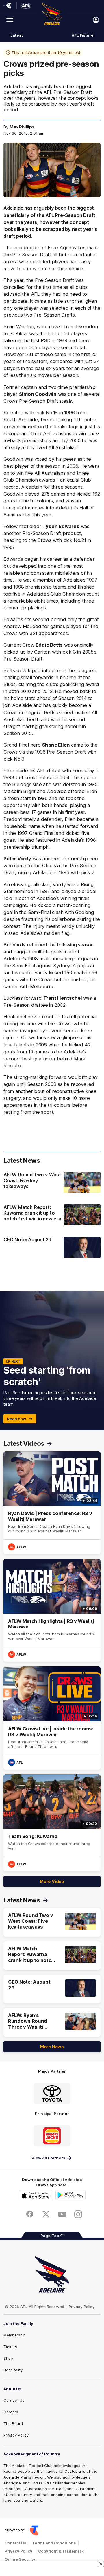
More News (52, 2047)
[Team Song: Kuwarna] (52, 1823)
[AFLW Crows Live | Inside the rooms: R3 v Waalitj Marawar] (52, 1718)
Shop (8, 2358)
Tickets (10, 2347)
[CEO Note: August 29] (52, 1247)
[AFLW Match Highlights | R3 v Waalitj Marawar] (52, 1610)
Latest (16, 35)
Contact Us (14, 2400)
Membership (15, 2335)
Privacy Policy (82, 2307)
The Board (13, 2423)
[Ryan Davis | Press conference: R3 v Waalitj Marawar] (52, 1503)
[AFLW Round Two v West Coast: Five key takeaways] (52, 1183)
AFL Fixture (83, 35)
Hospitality (13, 2370)
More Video (52, 1881)
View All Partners (48, 2158)
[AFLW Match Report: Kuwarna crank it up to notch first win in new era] (52, 1216)
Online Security (20, 2559)
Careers (11, 2412)
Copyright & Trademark (61, 2551)
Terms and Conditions (54, 2543)
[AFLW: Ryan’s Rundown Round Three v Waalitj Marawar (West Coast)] (52, 2022)
